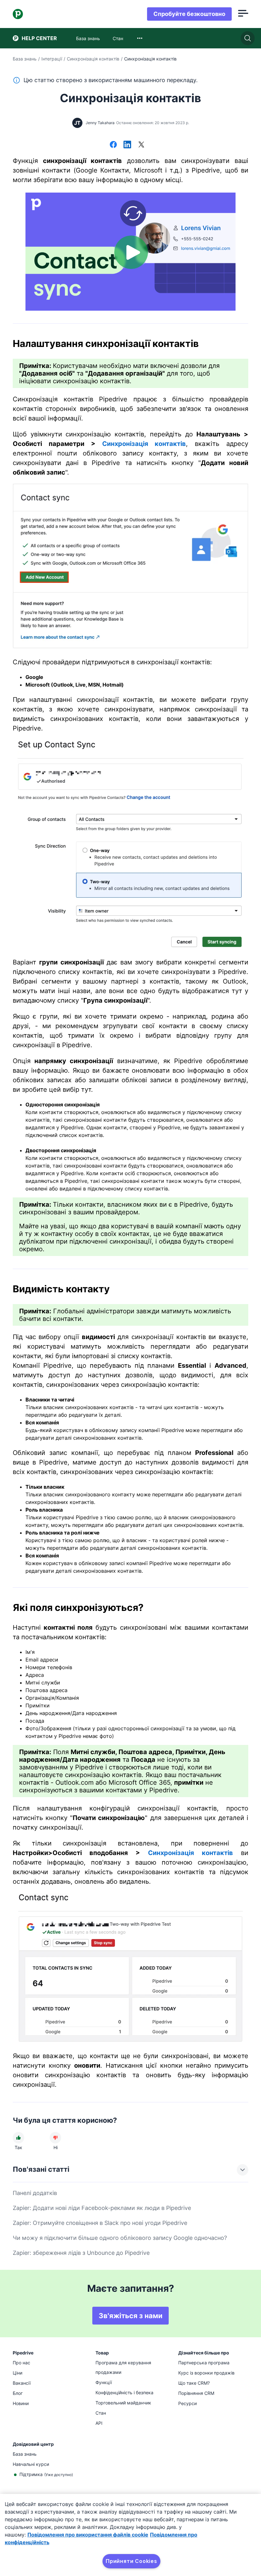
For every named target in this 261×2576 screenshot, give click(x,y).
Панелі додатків (35, 2193)
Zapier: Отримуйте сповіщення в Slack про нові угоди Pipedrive (100, 2223)
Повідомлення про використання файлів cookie (88, 2535)
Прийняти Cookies (131, 2561)
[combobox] (140, 38)
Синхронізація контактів (93, 59)
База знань (25, 59)
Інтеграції (52, 59)
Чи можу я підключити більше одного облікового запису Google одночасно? (120, 2238)
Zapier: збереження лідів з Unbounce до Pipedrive (81, 2253)
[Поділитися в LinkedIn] (127, 145)
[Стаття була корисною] (18, 2138)
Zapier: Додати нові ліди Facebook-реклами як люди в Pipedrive (102, 2208)
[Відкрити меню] (243, 14)
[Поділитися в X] (141, 145)
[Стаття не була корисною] (55, 2138)
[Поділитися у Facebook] (113, 145)
